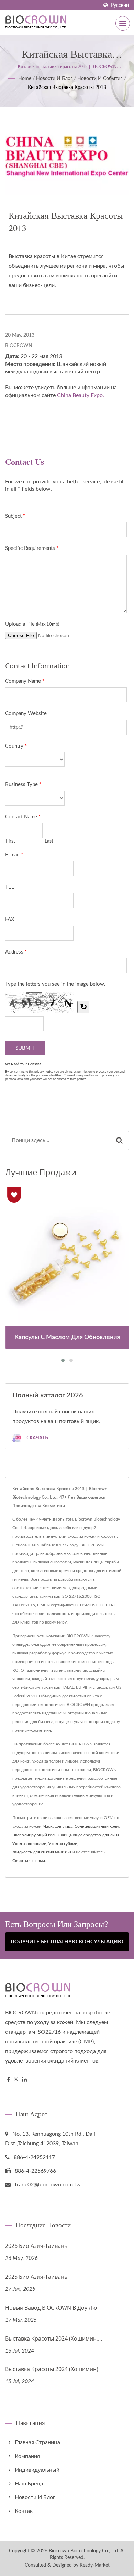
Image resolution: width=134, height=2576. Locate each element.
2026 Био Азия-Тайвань (36, 2246)
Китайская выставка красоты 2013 (67, 88)
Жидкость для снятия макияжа (42, 1852)
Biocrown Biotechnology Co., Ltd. (84, 2551)
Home (25, 79)
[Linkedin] (24, 2080)
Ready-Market (95, 2565)
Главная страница (37, 2442)
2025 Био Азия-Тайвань (36, 2277)
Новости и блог (54, 79)
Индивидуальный (37, 2470)
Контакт (25, 2511)
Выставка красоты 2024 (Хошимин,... (54, 2338)
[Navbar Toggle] (123, 23)
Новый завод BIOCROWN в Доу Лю (51, 2308)
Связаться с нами (29, 1861)
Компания (27, 2456)
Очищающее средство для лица (89, 1835)
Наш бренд (29, 2484)
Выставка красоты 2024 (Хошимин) (52, 2369)
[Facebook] (8, 2080)
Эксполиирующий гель (34, 1835)
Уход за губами (63, 1844)
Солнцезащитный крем (97, 1826)
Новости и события (100, 79)
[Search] (119, 1140)
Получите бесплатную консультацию (67, 1942)
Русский (120, 5)
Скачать (37, 1438)
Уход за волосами (29, 1844)
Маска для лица (57, 1826)
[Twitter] (16, 2080)
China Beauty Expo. (81, 395)
